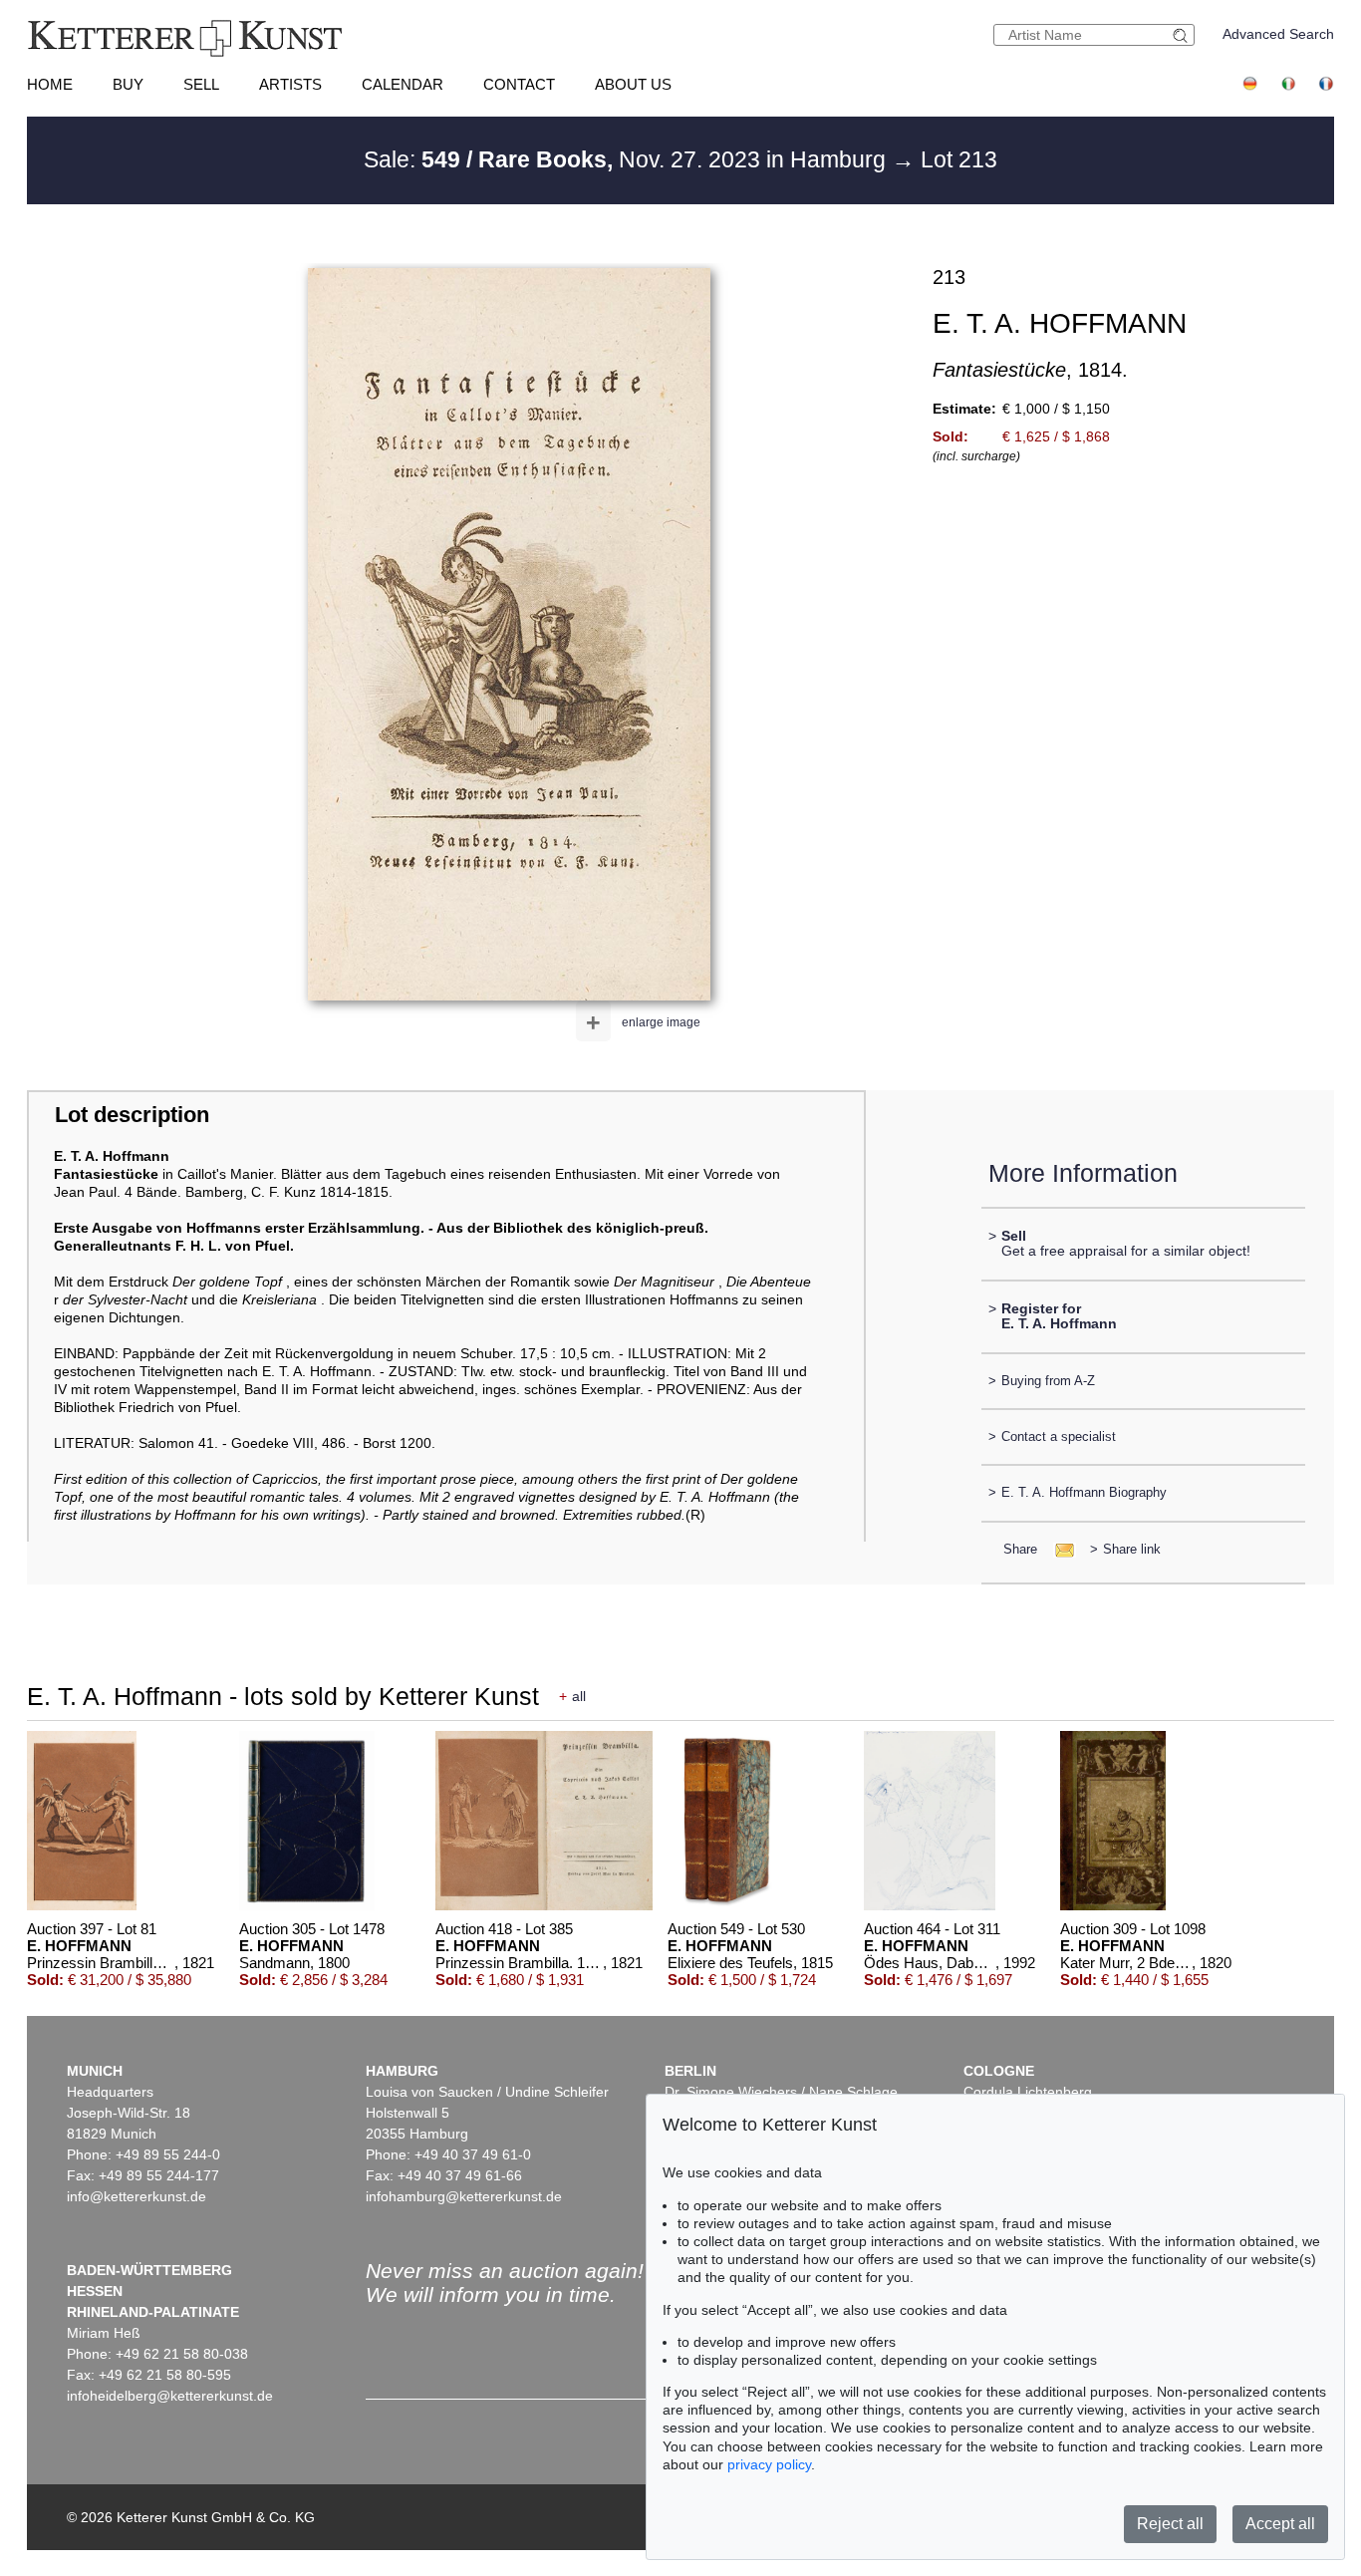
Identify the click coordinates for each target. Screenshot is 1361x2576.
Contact (519, 84)
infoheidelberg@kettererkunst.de (170, 2396)
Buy (128, 84)
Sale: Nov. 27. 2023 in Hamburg (628, 159)
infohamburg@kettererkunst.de (464, 2196)
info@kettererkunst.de (136, 2196)
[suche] (1183, 35)
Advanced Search (1278, 34)
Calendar (403, 84)
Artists (290, 84)
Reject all (1170, 2524)
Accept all (1280, 2524)
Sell (201, 84)
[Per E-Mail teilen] (1059, 1549)
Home (50, 84)
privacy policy (769, 2464)
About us (633, 84)
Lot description (132, 1115)
